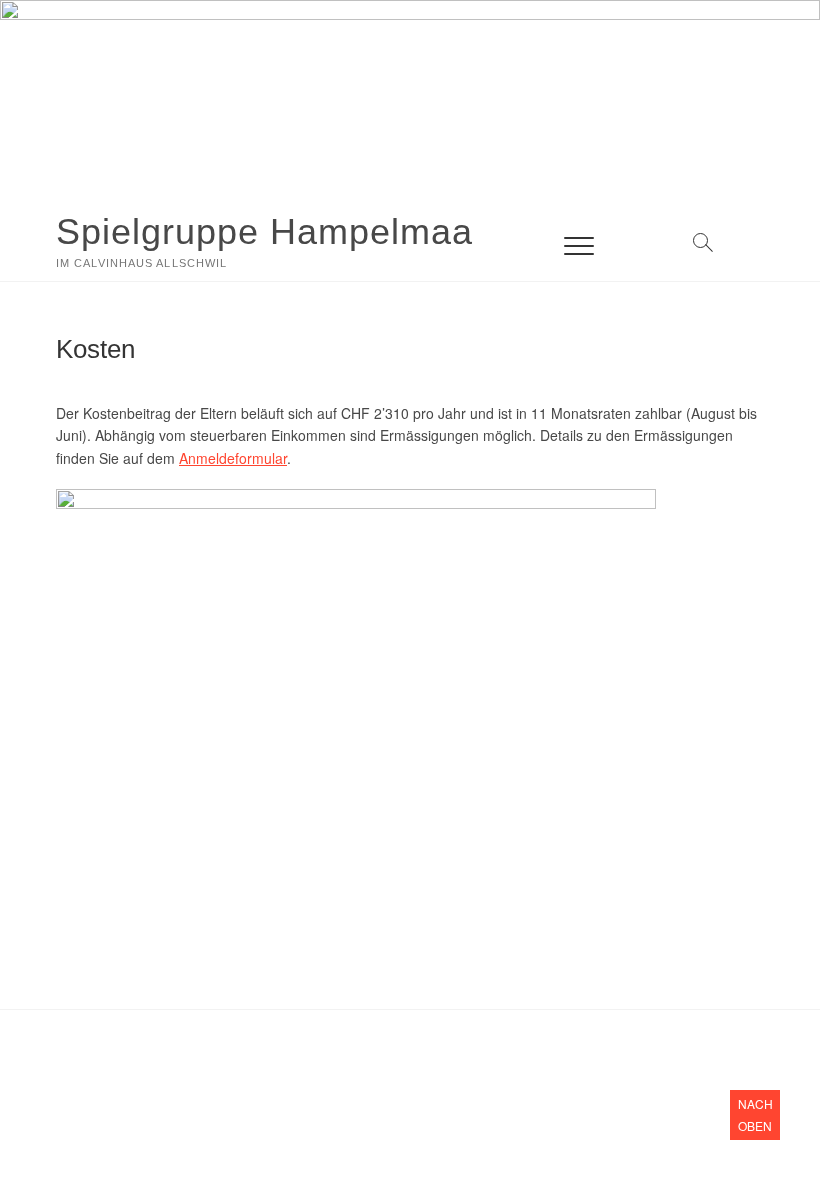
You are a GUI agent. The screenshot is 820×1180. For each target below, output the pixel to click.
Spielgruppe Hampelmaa (264, 231)
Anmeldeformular (233, 458)
